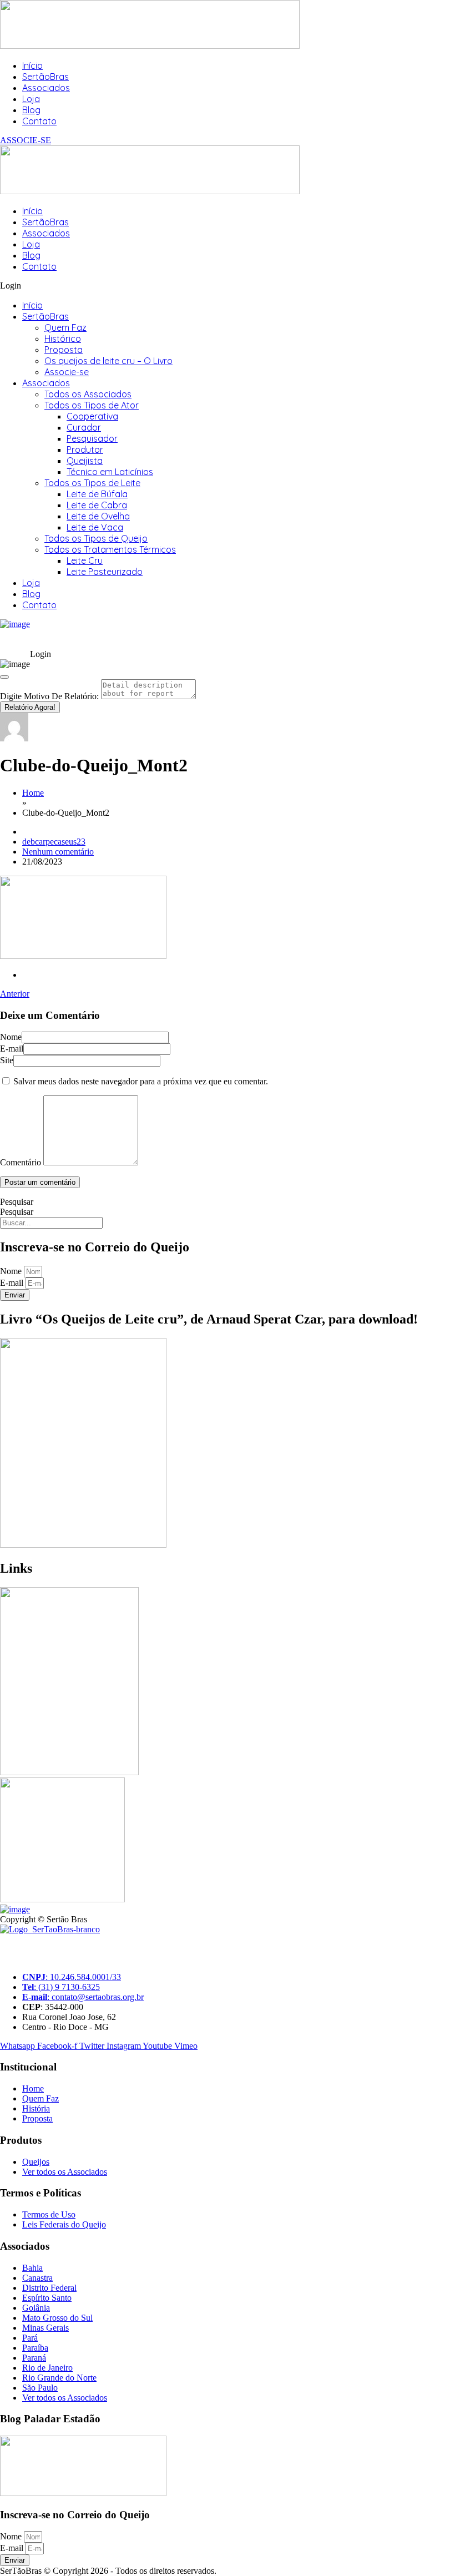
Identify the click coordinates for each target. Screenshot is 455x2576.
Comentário (21, 1162)
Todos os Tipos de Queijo (96, 538)
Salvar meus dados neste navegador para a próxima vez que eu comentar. (141, 1081)
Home (33, 793)
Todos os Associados (88, 394)
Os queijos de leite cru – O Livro (108, 361)
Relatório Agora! (30, 707)
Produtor (85, 449)
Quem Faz (65, 327)
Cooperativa (92, 416)
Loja (31, 99)
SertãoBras (46, 77)
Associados (46, 88)
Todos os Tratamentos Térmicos (110, 549)
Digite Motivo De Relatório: (49, 696)
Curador (84, 427)
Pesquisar (17, 1202)
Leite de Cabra (97, 505)
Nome (11, 1037)
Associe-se (67, 372)
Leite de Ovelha (98, 516)
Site (7, 1060)
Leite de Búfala (97, 494)
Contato (39, 121)
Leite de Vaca (95, 527)
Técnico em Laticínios (110, 472)
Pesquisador (92, 438)
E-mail (12, 1049)
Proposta (64, 350)
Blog (31, 110)
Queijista (85, 461)
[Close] (4, 677)
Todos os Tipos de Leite (92, 483)
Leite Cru (85, 560)
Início (32, 65)
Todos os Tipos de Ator (92, 405)
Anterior (15, 994)
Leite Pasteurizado (105, 572)
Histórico (63, 339)
